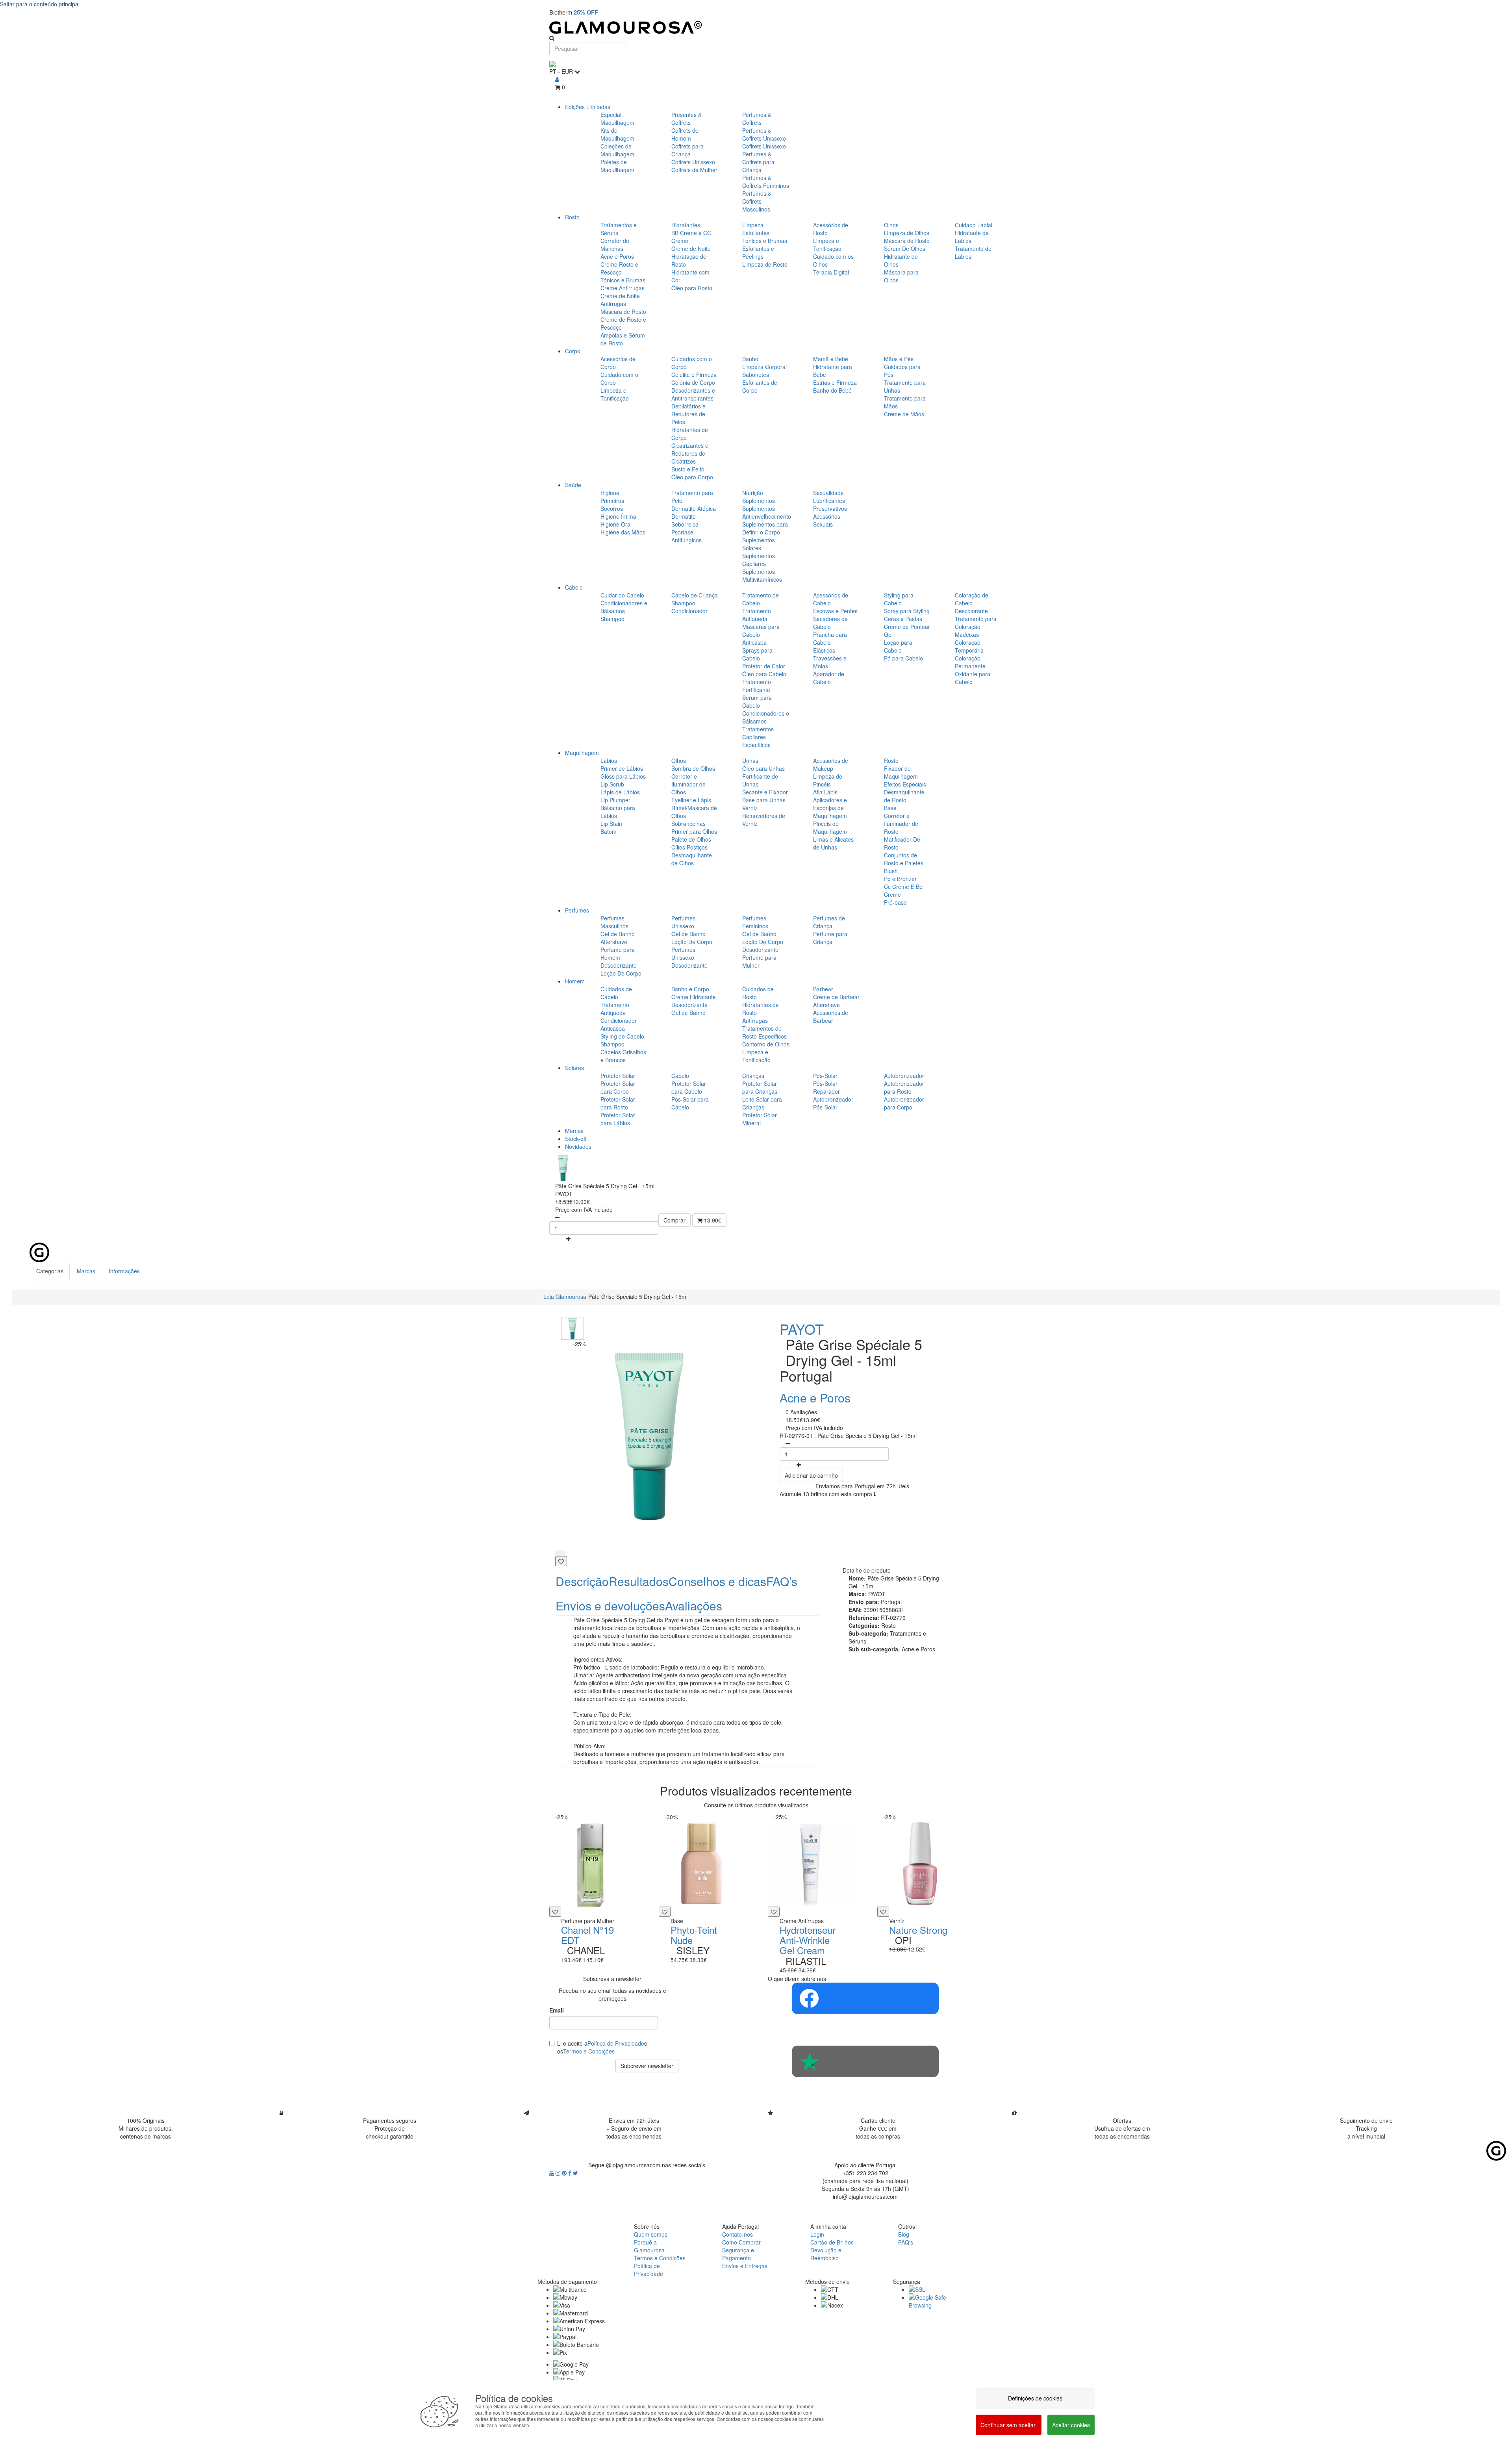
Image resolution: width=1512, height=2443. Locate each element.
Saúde (573, 485)
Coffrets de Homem (685, 134)
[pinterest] (565, 2173)
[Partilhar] (560, 1553)
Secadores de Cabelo (830, 623)
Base (890, 808)
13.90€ (712, 1220)
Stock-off (576, 1139)
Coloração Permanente (970, 662)
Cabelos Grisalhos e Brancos (623, 1056)
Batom (609, 831)
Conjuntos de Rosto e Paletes (904, 859)
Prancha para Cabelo (830, 638)
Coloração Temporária (969, 646)
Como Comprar (741, 2242)
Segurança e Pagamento (738, 2254)
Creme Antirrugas (623, 288)
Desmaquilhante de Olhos (692, 859)
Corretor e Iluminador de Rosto (901, 824)
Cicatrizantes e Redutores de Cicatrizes (690, 453)
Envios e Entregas (745, 2266)
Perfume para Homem (618, 953)
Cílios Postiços (689, 847)
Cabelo (574, 587)
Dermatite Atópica (694, 508)
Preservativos (830, 508)
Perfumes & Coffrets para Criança (758, 162)
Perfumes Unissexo (683, 922)
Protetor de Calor (764, 666)
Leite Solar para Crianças (762, 1103)
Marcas (574, 1131)
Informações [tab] (124, 1271)
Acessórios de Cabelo (831, 599)
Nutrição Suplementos (759, 497)
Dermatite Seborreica (685, 520)
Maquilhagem (582, 753)
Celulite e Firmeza (694, 375)
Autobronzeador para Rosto (904, 1087)
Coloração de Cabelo (972, 599)
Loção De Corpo (621, 973)
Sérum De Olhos (905, 249)
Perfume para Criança (830, 938)
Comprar (674, 1220)
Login (817, 2234)
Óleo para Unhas (763, 768)
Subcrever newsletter (647, 2066)
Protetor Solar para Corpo (618, 1087)
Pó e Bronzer (900, 879)
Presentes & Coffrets (687, 119)
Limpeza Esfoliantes (756, 229)
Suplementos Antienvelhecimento (767, 512)
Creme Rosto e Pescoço (619, 268)
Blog (904, 2234)
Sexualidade (828, 493)
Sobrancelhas (688, 824)
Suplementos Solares (759, 544)
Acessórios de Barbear (831, 1017)
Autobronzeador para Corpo (904, 1103)
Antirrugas (755, 1020)
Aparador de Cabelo (829, 678)
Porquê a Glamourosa (649, 2246)
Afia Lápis (825, 792)
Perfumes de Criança (829, 922)
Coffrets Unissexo (693, 162)
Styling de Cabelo (622, 1036)
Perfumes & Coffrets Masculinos (757, 201)
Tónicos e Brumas (623, 280)
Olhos (891, 225)
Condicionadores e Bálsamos (624, 607)
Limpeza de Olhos (907, 233)
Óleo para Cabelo (764, 674)
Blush (891, 871)
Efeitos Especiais (905, 784)
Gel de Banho (618, 934)
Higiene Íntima (618, 516)
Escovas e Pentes (835, 611)
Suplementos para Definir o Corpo (765, 528)
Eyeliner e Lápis (691, 800)
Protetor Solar (618, 1076)
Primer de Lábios (622, 768)
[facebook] (571, 2173)
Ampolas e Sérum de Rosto (623, 339)
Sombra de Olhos (693, 768)
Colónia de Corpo (693, 382)
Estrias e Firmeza (835, 382)
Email (557, 2010)
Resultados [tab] (639, 1581)
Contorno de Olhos (766, 1044)
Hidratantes (686, 225)
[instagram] (559, 2173)
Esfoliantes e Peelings (758, 252)
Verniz (750, 808)
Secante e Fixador (765, 792)
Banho (750, 359)
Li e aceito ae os (602, 2047)
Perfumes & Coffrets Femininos (766, 182)
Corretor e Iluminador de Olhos (688, 784)
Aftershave (614, 942)
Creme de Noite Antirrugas (620, 300)
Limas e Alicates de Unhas (833, 843)
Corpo (573, 351)
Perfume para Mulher (759, 961)
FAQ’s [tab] (782, 1581)
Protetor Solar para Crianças (760, 1087)
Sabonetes (756, 375)
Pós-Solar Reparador (826, 1087)
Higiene (610, 493)
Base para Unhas (764, 800)
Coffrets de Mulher (694, 170)
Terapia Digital (831, 272)
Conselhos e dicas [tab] (717, 1581)
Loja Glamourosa (565, 1297)
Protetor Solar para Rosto (618, 1103)
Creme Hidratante (694, 997)
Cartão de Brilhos (832, 2242)
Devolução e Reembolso (826, 2254)
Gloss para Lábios (623, 776)
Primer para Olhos (694, 831)
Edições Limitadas (588, 107)
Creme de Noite (691, 249)
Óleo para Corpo (692, 477)
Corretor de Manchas (615, 245)
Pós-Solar (825, 1076)
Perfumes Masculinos (614, 922)
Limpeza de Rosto (765, 264)
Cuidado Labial (974, 225)
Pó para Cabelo (903, 658)
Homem (575, 981)
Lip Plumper (615, 800)
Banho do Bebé (832, 390)
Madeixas (967, 634)
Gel (888, 634)
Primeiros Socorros (612, 505)
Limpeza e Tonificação (827, 245)
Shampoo (612, 619)
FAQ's (906, 2242)
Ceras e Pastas (903, 619)
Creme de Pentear (907, 627)
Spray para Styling (907, 611)
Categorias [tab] (50, 1271)
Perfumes (577, 910)
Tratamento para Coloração (976, 623)
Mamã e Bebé (831, 359)
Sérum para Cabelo (757, 701)
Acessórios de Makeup (831, 764)
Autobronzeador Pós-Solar (833, 1103)
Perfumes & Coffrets (757, 119)
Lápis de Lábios (620, 792)
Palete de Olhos (691, 839)
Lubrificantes (829, 501)
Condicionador (689, 611)
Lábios (609, 761)
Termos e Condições (589, 2051)
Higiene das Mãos (623, 532)
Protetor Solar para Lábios (618, 1119)
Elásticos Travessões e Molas (830, 658)
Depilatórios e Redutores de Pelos (688, 414)
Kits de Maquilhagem (617, 134)
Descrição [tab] (582, 1581)
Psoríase (682, 532)
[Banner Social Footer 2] (865, 2061)
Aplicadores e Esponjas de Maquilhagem (830, 808)
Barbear (823, 989)
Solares (574, 1068)
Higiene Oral (616, 524)
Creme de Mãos (904, 414)
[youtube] (552, 2173)
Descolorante (971, 611)
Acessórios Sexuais (827, 520)
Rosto (572, 217)
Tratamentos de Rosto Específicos (764, 1032)
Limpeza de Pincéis (828, 780)
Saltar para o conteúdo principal (40, 4)
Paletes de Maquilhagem (617, 166)
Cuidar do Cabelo (622, 595)
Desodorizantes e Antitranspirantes (693, 394)
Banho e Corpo (690, 989)
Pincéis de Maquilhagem (830, 827)
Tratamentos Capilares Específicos (758, 737)
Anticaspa (754, 642)
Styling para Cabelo (899, 599)
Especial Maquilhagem (617, 119)
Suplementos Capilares (759, 560)
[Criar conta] (557, 79)
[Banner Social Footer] (865, 1998)
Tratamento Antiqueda (757, 615)
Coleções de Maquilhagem (617, 150)
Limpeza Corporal (764, 367)
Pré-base (895, 902)
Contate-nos (737, 2234)
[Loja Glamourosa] (756, 27)
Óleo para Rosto (692, 288)
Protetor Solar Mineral (760, 1119)
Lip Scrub (612, 784)
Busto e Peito (688, 469)
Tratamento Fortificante (757, 686)
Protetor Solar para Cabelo (689, 1087)
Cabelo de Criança (695, 595)
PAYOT (802, 1329)
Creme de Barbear (836, 997)
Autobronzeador (904, 1076)
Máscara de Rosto (623, 312)
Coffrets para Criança (687, 150)
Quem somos (651, 2234)
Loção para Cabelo (898, 646)
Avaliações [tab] (694, 1605)
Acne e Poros (617, 256)
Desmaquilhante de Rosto (904, 796)
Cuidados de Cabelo (616, 993)
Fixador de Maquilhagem (901, 772)
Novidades (578, 1146)
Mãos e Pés (899, 359)
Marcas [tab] (86, 1271)
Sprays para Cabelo (757, 654)
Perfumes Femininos (755, 922)
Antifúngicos (687, 540)
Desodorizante (619, 965)
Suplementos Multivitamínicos (762, 575)
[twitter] (575, 2173)
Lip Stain (611, 824)
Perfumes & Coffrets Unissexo (764, 134)
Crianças (753, 1076)
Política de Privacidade (616, 2043)
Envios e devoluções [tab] (610, 1605)
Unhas (750, 761)
